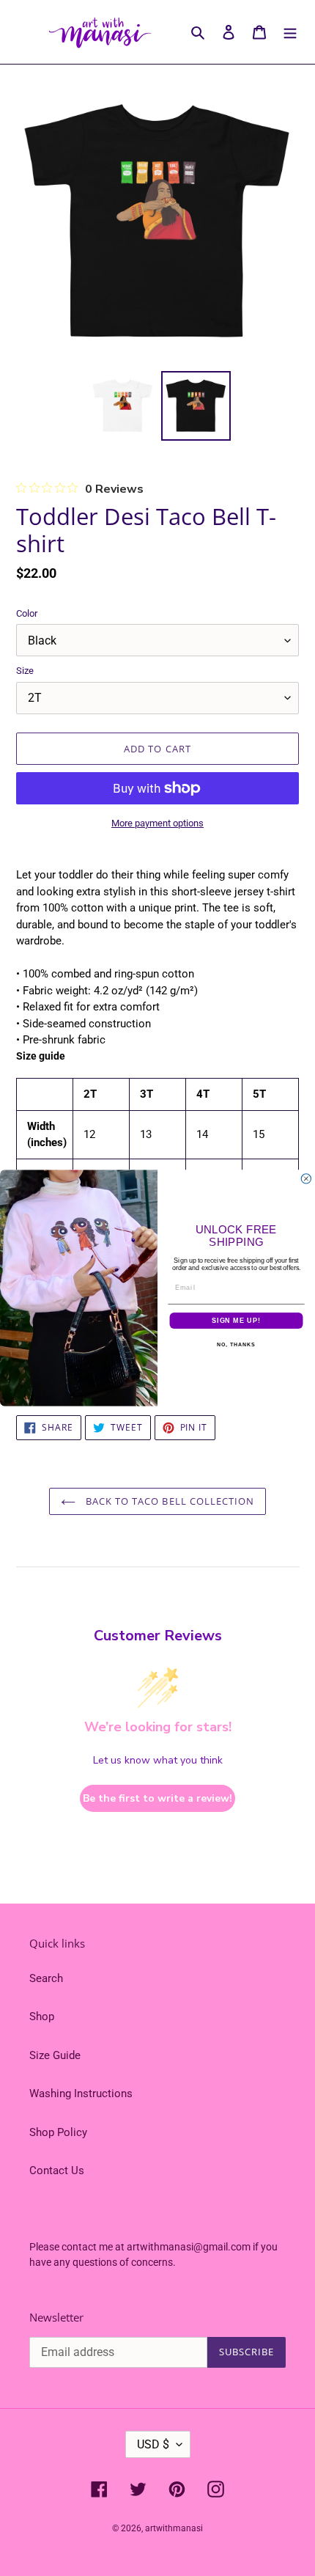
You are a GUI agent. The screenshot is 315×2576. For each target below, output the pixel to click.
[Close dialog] (306, 1179)
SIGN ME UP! (236, 1320)
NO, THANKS (236, 1345)
